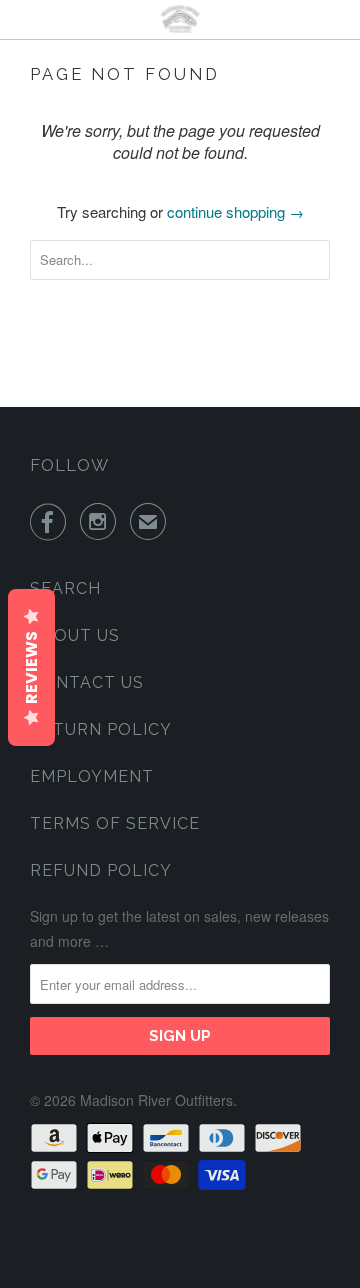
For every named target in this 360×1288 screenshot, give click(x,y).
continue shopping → (235, 211)
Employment (92, 776)
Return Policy (101, 729)
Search (65, 588)
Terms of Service (115, 823)
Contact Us (87, 682)
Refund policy (101, 870)
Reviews (31, 667)
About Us (75, 635)
